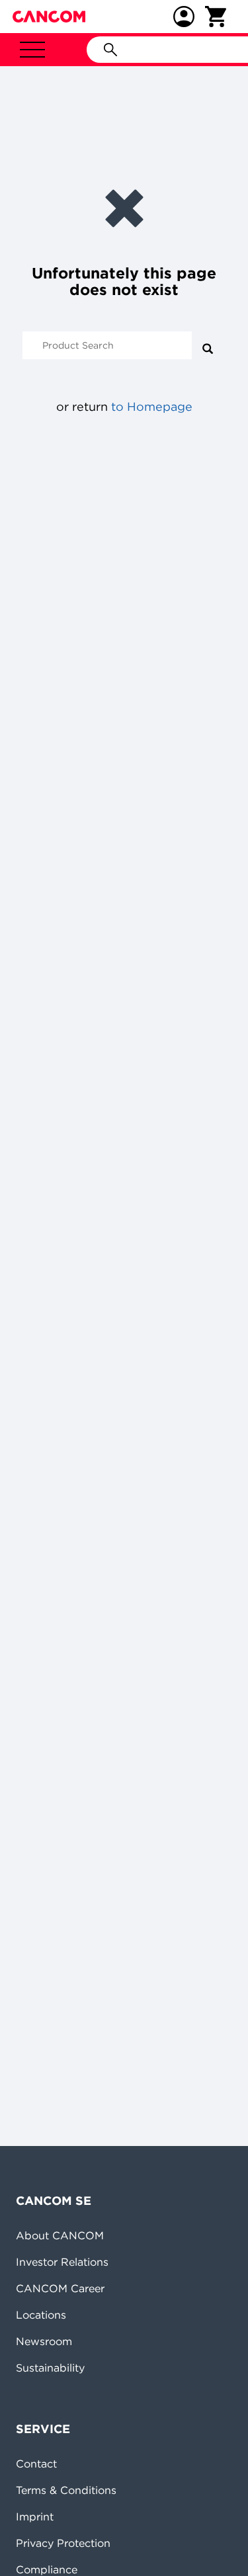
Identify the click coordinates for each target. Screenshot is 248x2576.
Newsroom (44, 2341)
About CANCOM (60, 2235)
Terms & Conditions (66, 2490)
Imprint (35, 2516)
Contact (36, 2464)
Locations (41, 2315)
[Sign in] (184, 17)
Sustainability (50, 2368)
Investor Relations (62, 2262)
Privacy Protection (63, 2543)
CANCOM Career (60, 2288)
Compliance (47, 2569)
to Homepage (152, 407)
